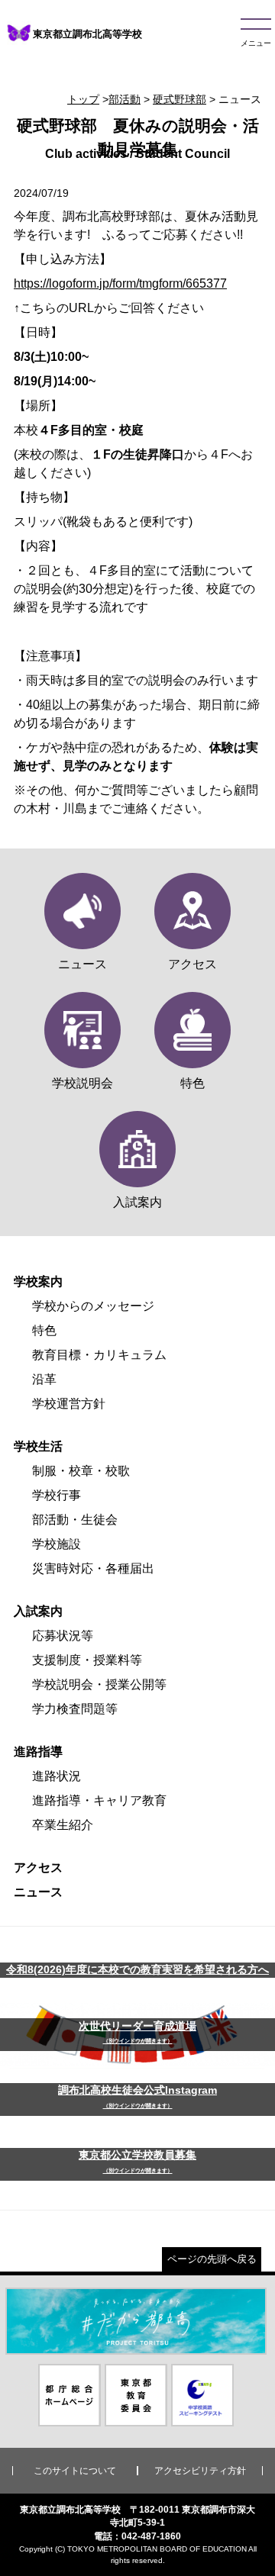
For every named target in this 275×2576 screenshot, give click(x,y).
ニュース (38, 1892)
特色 (44, 1330)
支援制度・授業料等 (87, 1660)
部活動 (125, 99)
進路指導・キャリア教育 (99, 1800)
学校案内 (38, 1282)
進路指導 (38, 1752)
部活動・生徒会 (75, 1520)
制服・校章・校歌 (81, 1471)
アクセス (38, 1868)
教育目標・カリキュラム (99, 1355)
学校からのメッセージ (93, 1306)
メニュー (256, 43)
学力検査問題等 (75, 1709)
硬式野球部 (180, 99)
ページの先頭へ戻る (212, 2259)
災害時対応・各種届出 (93, 1568)
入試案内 (38, 1611)
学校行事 (57, 1495)
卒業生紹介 (63, 1825)
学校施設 (57, 1544)
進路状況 (57, 1776)
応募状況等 (63, 1636)
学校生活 (38, 1446)
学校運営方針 (69, 1404)
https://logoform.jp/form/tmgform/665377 (120, 283)
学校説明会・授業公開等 (99, 1684)
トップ (83, 99)
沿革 (44, 1379)
